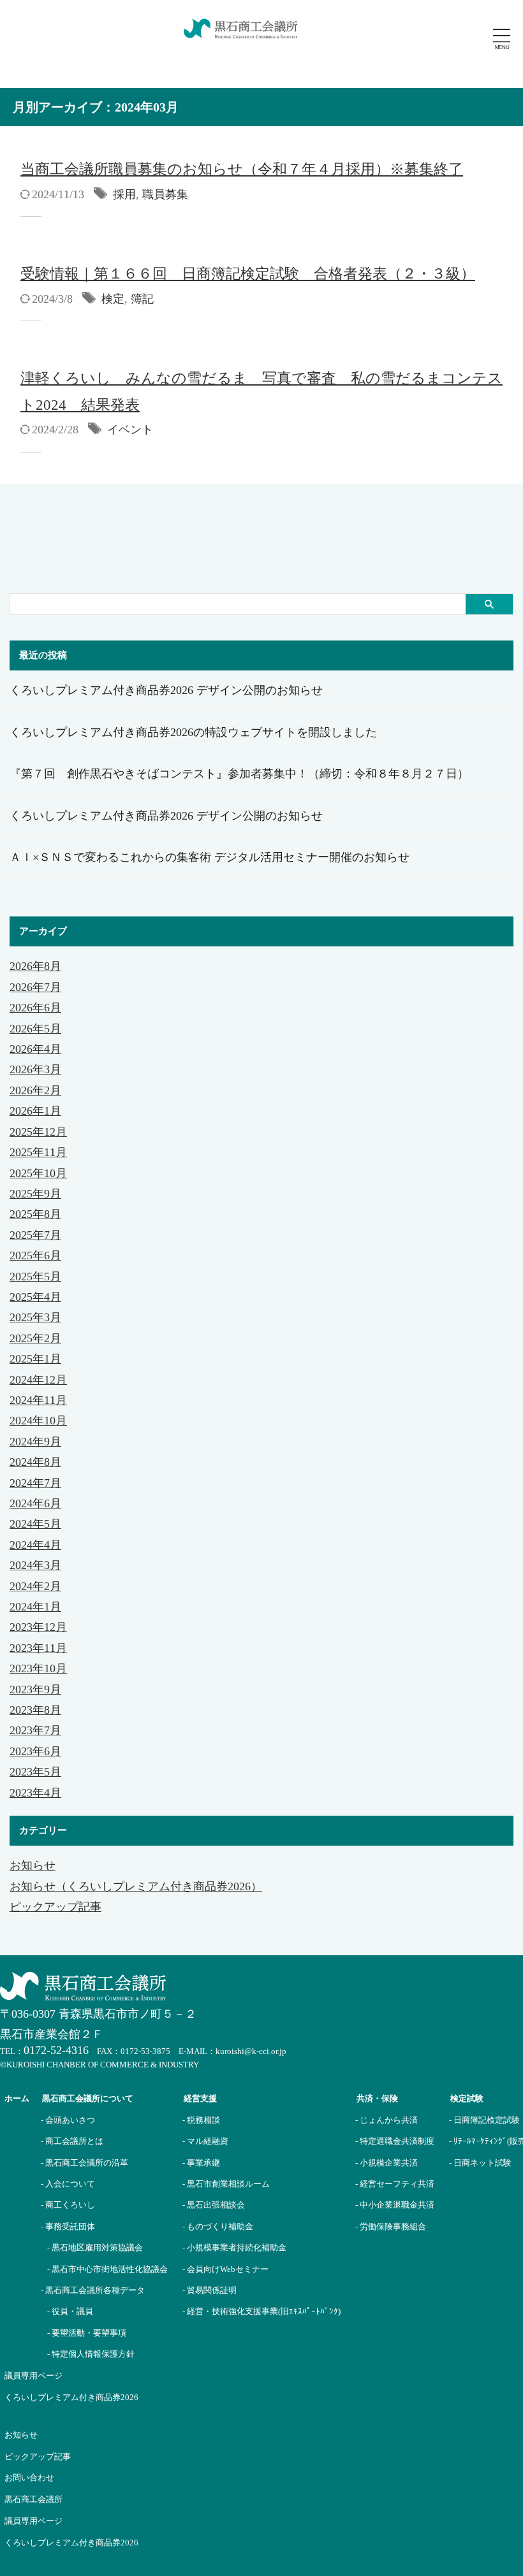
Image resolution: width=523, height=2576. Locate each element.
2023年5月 (35, 1772)
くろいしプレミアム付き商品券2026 (71, 2543)
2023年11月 (38, 1648)
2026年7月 (35, 987)
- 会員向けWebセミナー (225, 2269)
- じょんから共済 (387, 2120)
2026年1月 (35, 1111)
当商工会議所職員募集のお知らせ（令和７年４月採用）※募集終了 (242, 169)
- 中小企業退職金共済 (395, 2205)
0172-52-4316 (56, 2050)
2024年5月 (35, 1524)
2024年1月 (35, 1607)
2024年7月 (35, 1483)
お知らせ (33, 1865)
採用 (124, 194)
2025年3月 (35, 1317)
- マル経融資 (205, 2141)
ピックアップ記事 (55, 1907)
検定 (113, 299)
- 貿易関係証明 (210, 2290)
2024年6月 (35, 1503)
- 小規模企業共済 (387, 2163)
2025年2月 (35, 1338)
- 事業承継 (201, 2163)
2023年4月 (35, 1793)
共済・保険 (377, 2098)
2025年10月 (38, 1173)
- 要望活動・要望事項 (87, 2333)
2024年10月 (38, 1421)
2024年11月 (38, 1400)
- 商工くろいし (68, 2205)
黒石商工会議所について (88, 2098)
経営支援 (200, 2098)
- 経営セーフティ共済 (395, 2184)
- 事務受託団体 (68, 2226)
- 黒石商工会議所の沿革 (85, 2163)
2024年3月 (35, 1565)
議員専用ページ (33, 2521)
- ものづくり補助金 (218, 2226)
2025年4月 (35, 1297)
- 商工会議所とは (72, 2141)
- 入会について (68, 2184)
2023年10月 (38, 1668)
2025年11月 (38, 1152)
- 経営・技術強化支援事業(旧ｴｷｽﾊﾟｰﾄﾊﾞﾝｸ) (261, 2311)
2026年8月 (35, 966)
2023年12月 (38, 1627)
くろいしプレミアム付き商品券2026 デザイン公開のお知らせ (166, 690)
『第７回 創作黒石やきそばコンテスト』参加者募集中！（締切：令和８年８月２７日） (239, 774)
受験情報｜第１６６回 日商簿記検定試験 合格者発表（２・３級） (248, 274)
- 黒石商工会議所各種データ (93, 2290)
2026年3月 (35, 1069)
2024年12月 (38, 1380)
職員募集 (165, 194)
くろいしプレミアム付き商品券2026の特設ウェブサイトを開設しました (193, 732)
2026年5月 (35, 1029)
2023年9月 (35, 1690)
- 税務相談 (201, 2120)
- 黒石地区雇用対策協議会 (95, 2247)
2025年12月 (38, 1132)
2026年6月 (35, 1008)
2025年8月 (35, 1214)
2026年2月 (35, 1090)
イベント (130, 430)
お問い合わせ (29, 2478)
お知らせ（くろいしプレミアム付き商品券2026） (136, 1886)
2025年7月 (35, 1235)
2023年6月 (35, 1751)
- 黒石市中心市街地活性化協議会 (107, 2269)
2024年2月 (35, 1586)
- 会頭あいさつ (68, 2120)
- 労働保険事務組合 (391, 2226)
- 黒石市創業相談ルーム (226, 2184)
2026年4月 (35, 1049)
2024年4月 (35, 1545)
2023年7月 (35, 1730)
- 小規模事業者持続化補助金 (234, 2247)
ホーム (17, 2098)
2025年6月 (35, 1255)
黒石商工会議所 (33, 2499)
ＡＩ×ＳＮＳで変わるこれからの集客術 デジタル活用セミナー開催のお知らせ (210, 857)
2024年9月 (35, 1442)
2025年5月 (35, 1277)
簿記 (142, 299)
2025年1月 (35, 1359)
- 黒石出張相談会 (214, 2205)
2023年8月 (35, 1710)
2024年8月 (35, 1462)
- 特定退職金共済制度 (395, 2141)
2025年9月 (35, 1194)
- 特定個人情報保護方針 (91, 2354)
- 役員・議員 (70, 2311)
